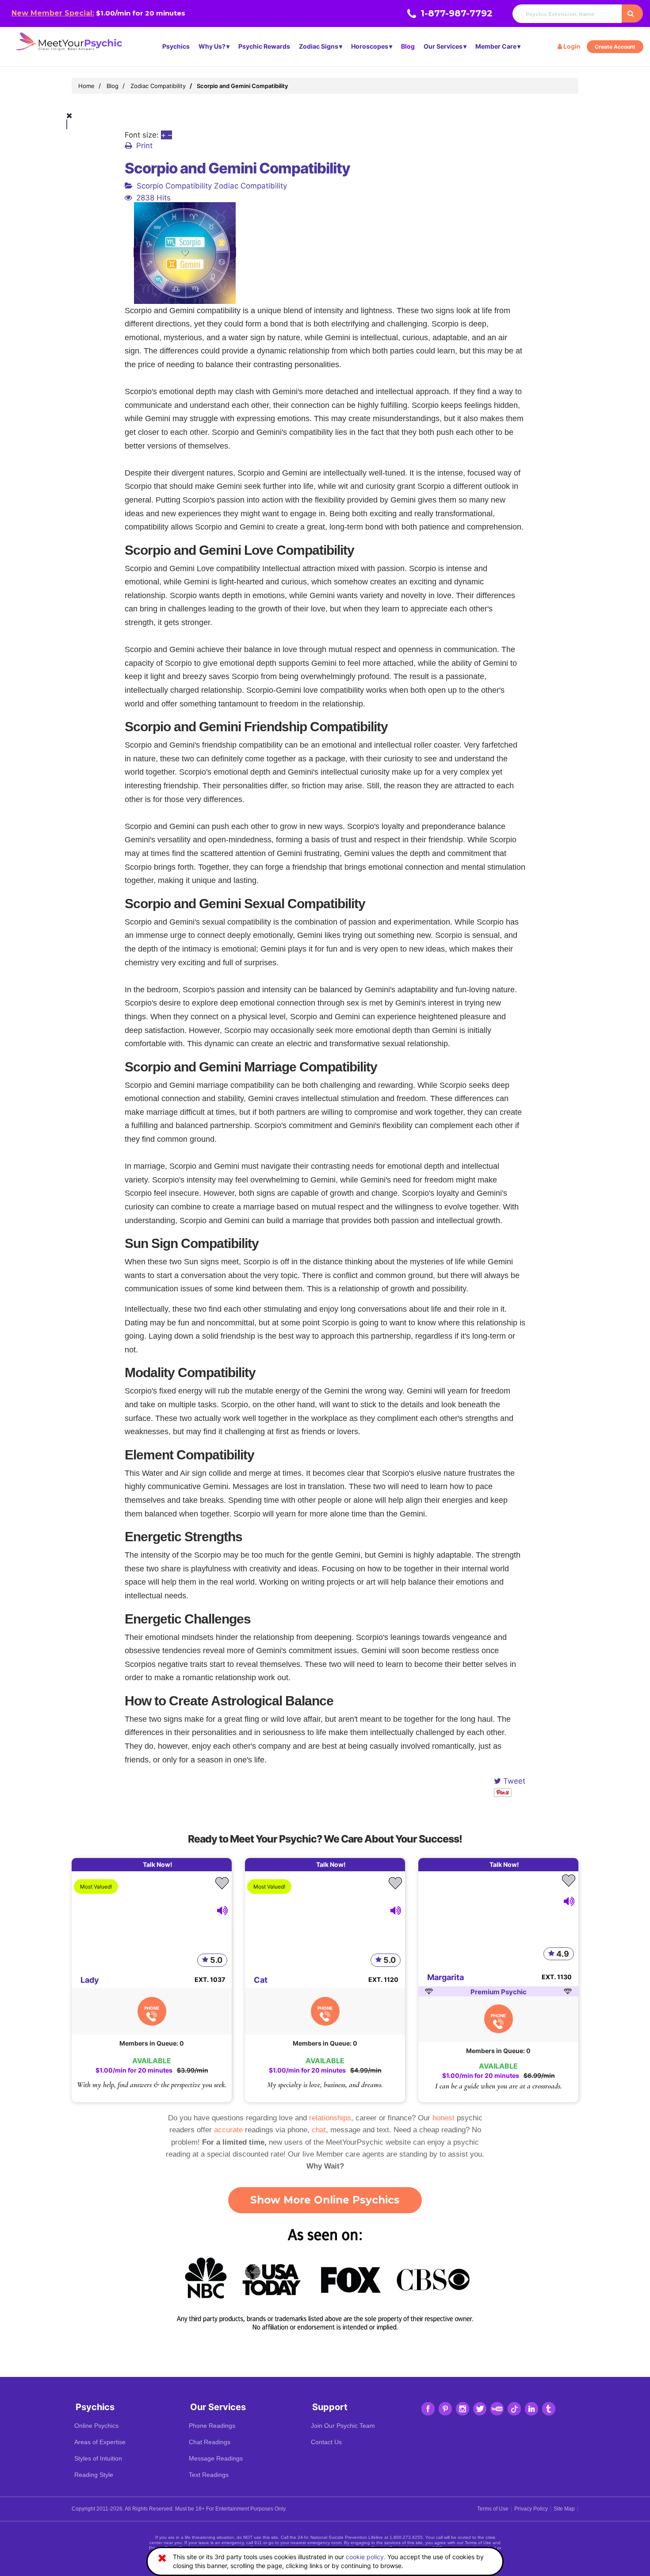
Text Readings (209, 2475)
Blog (408, 46)
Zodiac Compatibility (250, 186)
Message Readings (216, 2458)
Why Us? (212, 46)
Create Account (615, 47)
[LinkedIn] (531, 2409)
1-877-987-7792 (457, 13)
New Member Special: (53, 13)
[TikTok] (514, 2409)
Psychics (176, 46)
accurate (228, 2130)
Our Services (443, 46)
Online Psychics (96, 2426)
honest (444, 2118)
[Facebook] (428, 2409)
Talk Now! (158, 1864)
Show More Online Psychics (325, 2200)
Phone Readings (212, 2426)
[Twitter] (480, 2409)
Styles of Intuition (98, 2458)
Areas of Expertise (100, 2442)
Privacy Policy (531, 2509)
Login (571, 46)
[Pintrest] (445, 2409)
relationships (330, 2118)
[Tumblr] (549, 2409)
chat (319, 2130)
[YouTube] (497, 2409)
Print (144, 146)
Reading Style (94, 2475)
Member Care (496, 46)
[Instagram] (463, 2409)
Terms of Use (493, 2509)
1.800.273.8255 (406, 2537)
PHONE (152, 2008)
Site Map (564, 2509)
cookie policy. (366, 2557)
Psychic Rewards (264, 46)
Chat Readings (210, 2442)
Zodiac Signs (319, 46)
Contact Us (326, 2442)
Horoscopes (370, 46)
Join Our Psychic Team (343, 2426)
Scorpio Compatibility (174, 186)
